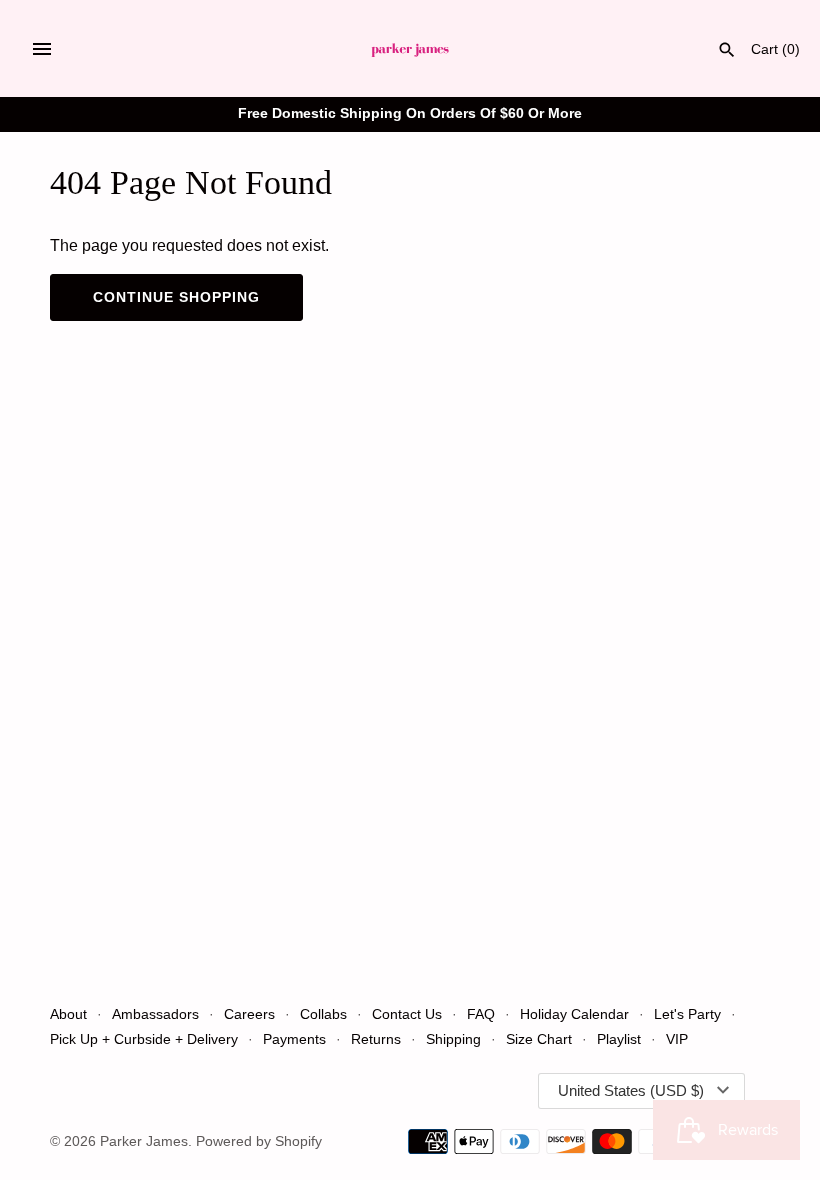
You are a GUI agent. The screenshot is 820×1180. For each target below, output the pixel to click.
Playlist (619, 1039)
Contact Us (407, 1014)
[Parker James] (410, 48)
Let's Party (687, 1014)
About (68, 1014)
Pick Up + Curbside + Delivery (144, 1039)
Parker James (144, 1141)
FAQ (481, 1014)
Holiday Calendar (574, 1014)
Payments (294, 1039)
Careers (249, 1014)
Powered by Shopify (259, 1141)
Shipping (455, 1039)
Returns (376, 1039)
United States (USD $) (631, 1090)
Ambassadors (155, 1014)
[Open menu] (42, 49)
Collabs (323, 1014)
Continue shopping (176, 297)
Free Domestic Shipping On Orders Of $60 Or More (410, 113)
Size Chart (539, 1039)
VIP (677, 1039)
